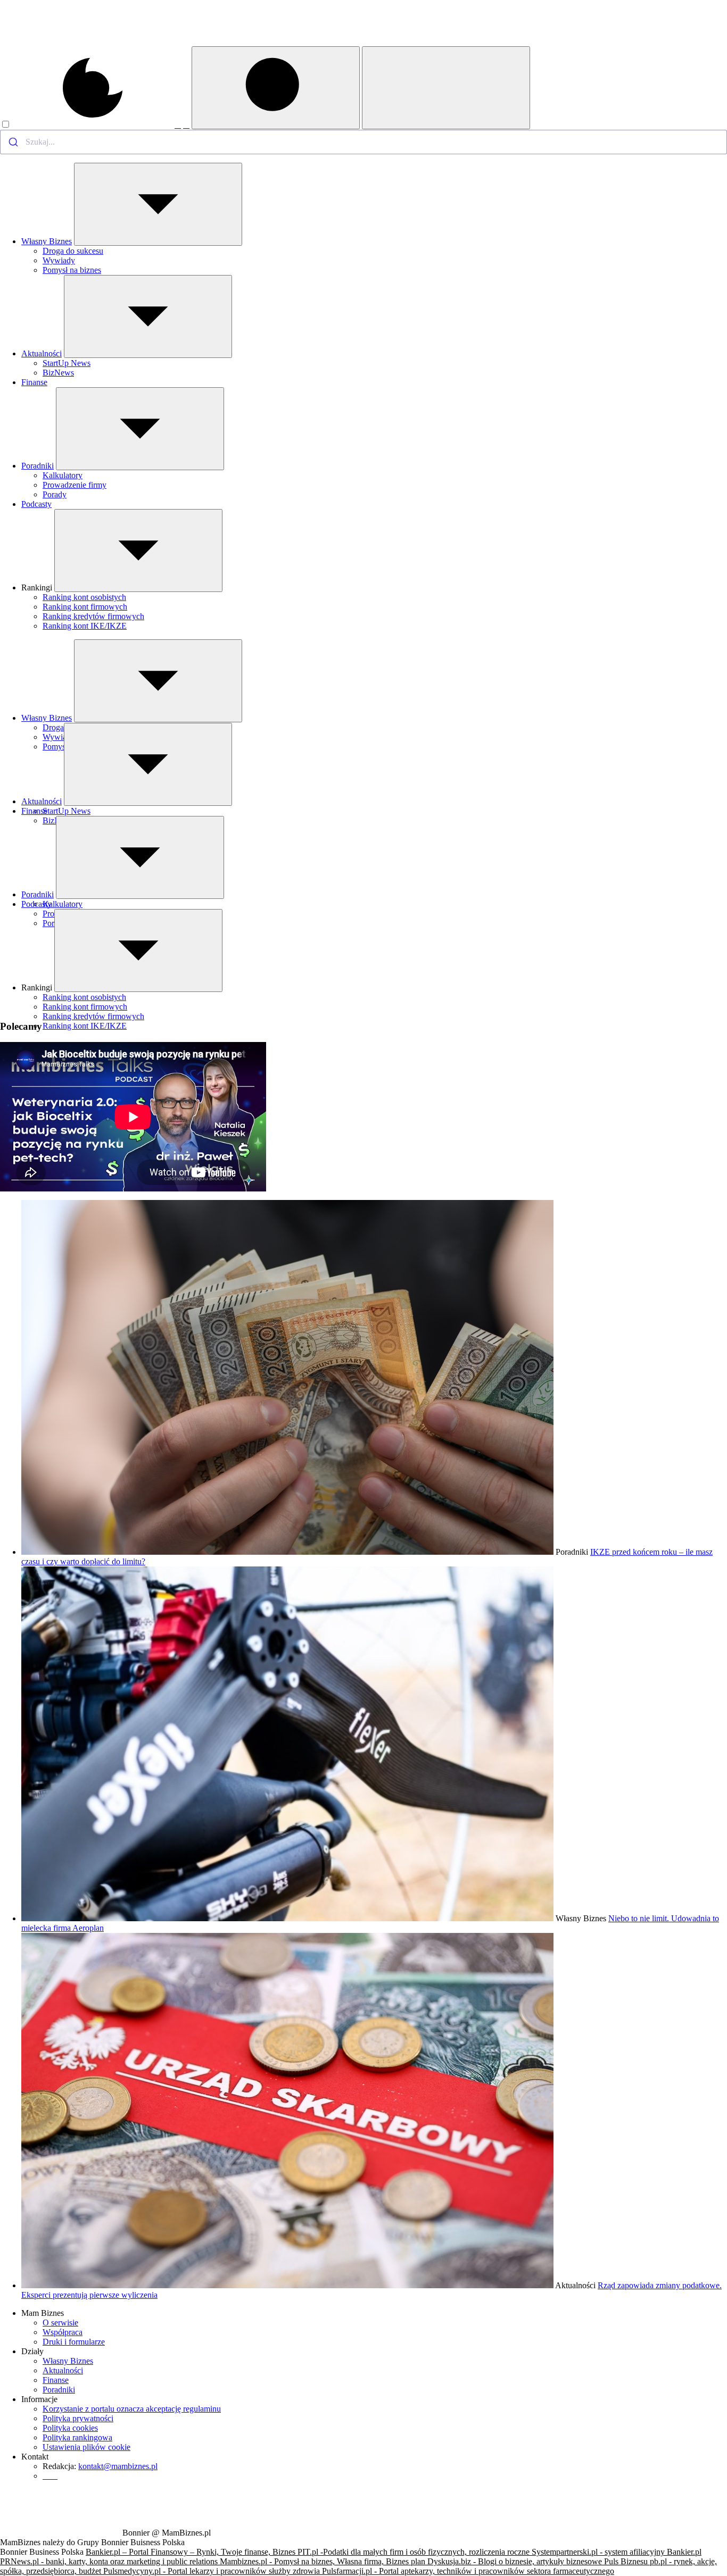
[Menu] (446, 88)
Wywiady (59, 260)
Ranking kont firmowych (85, 607)
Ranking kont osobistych (84, 597)
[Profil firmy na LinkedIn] (186, 125)
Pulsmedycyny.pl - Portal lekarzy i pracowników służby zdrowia (213, 2571)
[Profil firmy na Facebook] (178, 125)
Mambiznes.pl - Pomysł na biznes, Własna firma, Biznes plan (324, 2561)
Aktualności (42, 353)
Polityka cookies (70, 2428)
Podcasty (36, 504)
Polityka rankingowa (77, 2437)
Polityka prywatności (78, 2418)
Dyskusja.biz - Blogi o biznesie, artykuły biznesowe (516, 2561)
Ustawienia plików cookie (86, 2447)
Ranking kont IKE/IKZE (85, 626)
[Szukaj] (276, 88)
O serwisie (60, 2323)
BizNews (58, 373)
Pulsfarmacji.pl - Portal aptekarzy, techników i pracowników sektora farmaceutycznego (468, 2571)
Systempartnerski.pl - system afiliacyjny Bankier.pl (617, 2552)
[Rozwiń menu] (158, 204)
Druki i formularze (74, 2342)
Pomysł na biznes (72, 270)
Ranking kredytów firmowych (93, 616)
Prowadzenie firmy (75, 485)
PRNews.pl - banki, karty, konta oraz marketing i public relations (110, 2561)
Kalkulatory (63, 475)
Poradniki (38, 466)
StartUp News (67, 363)
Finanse (34, 382)
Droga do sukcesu (73, 251)
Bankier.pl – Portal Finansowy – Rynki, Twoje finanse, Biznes (192, 2552)
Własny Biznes (47, 241)
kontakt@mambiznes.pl (118, 2466)
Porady (55, 494)
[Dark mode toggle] (87, 125)
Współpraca (63, 2332)
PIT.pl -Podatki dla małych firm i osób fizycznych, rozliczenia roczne (415, 2552)
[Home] (60, 43)
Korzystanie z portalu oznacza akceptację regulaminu (132, 2409)
